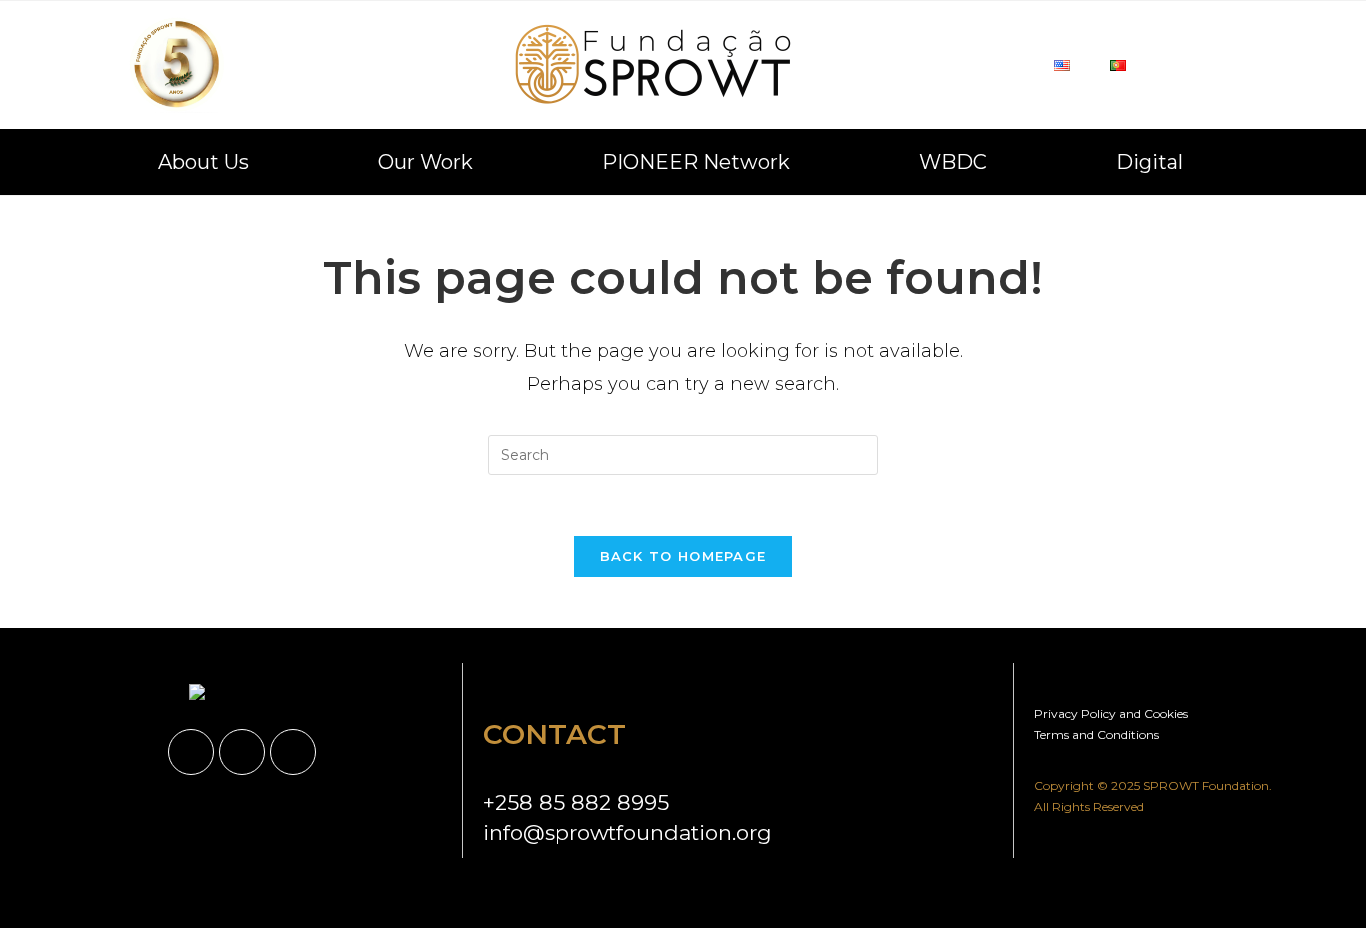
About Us (203, 162)
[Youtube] (293, 752)
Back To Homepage (683, 556)
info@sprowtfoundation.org (627, 832)
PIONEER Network (696, 162)
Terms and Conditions (1096, 734)
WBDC (953, 162)
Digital (1149, 162)
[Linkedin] (191, 752)
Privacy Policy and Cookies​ (1111, 713)
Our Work (425, 162)
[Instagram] (242, 752)
